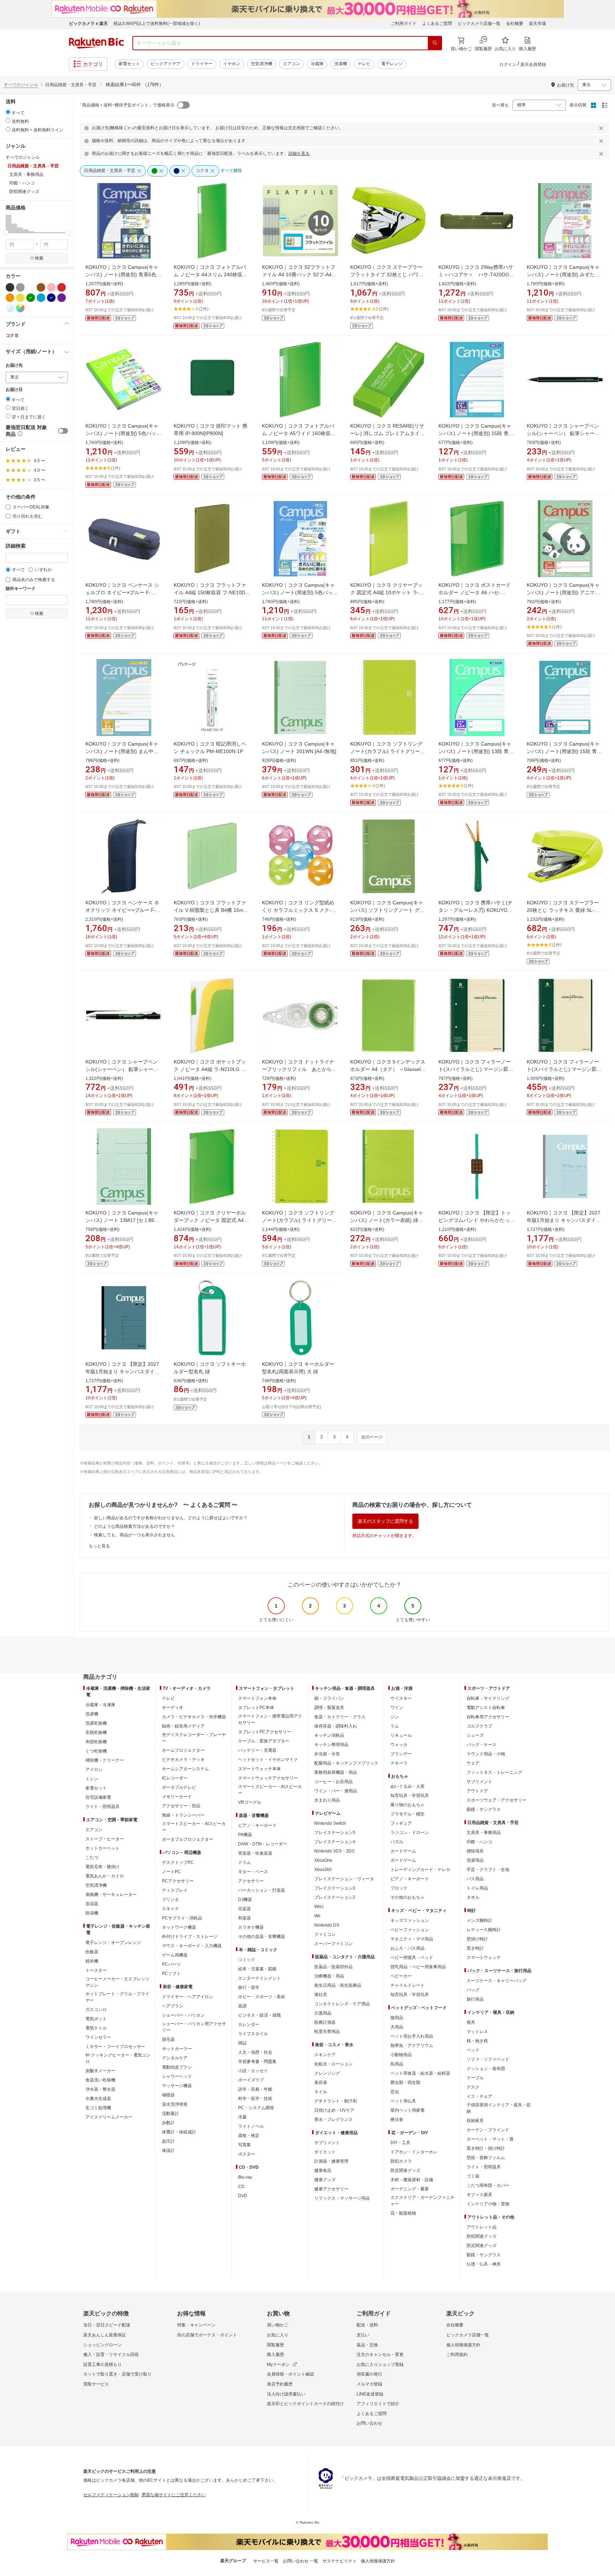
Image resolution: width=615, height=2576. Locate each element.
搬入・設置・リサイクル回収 (111, 2355)
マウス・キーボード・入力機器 (192, 1946)
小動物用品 (401, 2055)
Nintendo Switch (330, 1823)
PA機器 (245, 1835)
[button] (9, 224)
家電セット (129, 64)
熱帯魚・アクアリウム (412, 2045)
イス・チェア (479, 2096)
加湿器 (92, 1904)
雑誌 (242, 2043)
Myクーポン (278, 2365)
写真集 (245, 2145)
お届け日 (14, 390)
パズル (397, 1842)
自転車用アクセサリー (488, 1717)
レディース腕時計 (484, 1930)
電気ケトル (96, 2028)
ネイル (321, 2092)
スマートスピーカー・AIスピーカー (194, 1827)
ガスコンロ (96, 2010)
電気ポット (96, 2019)
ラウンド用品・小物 (486, 1754)
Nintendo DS (327, 1925)
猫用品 (397, 2018)
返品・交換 (367, 2345)
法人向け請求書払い (286, 2394)
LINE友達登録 (370, 2394)
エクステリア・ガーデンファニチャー (422, 2201)
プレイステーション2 (335, 1897)
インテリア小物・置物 (488, 2204)
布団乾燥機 (96, 1742)
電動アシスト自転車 (486, 1708)
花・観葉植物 (403, 2213)
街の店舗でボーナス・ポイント (207, 2335)
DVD (243, 2196)
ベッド (473, 2050)
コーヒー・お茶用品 (333, 1782)
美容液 (321, 2083)
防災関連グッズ (405, 2170)
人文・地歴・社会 (255, 2052)
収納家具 (475, 2121)
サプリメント (327, 2143)
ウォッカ (399, 1745)
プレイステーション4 (335, 1842)
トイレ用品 (477, 1888)
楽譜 (242, 2006)
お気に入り (278, 2335)
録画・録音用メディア (183, 1726)
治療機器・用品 (329, 1976)
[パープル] (62, 298)
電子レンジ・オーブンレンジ (113, 1943)
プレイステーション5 (335, 1833)
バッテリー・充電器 (257, 1750)
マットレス (477, 2032)
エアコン (291, 64)
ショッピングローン (102, 2345)
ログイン (508, 64)
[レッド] (62, 287)
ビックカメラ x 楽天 (88, 23)
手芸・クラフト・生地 (488, 1870)
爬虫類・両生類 (405, 2083)
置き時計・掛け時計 (486, 2148)
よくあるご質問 (437, 23)
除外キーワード (21, 589)
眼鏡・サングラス (484, 1809)
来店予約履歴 (280, 2384)
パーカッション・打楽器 (262, 1890)
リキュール (401, 1735)
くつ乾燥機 (96, 1751)
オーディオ (173, 1708)
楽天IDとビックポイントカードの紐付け (305, 2404)
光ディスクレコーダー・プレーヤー (194, 1738)
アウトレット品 (482, 2227)
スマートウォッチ (484, 1958)
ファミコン (325, 1934)
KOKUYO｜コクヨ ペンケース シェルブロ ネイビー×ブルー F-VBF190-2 (122, 592)
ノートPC (171, 1872)
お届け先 (14, 365)
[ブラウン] (41, 287)
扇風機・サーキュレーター (111, 1895)
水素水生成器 (98, 2099)
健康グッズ (325, 2180)
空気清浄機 (262, 64)
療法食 (397, 2120)
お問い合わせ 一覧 (301, 2561)
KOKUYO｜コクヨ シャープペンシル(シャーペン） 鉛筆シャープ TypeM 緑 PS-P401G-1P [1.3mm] (123, 1069)
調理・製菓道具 (329, 1708)
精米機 (92, 1961)
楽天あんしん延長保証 (105, 2335)
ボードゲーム (403, 1860)
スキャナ (170, 1909)
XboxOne (323, 1860)
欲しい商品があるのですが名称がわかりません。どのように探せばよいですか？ (171, 1518)
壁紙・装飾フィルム (486, 2158)
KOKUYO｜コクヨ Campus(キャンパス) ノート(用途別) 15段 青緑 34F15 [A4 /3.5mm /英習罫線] (564, 751)
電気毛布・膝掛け (102, 1867)
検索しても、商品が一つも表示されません (135, 1535)
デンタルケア (175, 2058)
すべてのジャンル (21, 85)
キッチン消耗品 (329, 1735)
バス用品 (475, 1879)
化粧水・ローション (333, 2064)
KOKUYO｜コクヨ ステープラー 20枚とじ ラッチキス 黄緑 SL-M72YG (563, 910)
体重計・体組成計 (179, 2132)
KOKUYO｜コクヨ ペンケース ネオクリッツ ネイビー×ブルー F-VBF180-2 (122, 910)
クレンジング (327, 2073)
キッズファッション (410, 1921)
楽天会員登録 (533, 64)
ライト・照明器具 (102, 1807)
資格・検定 (249, 2136)
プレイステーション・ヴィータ (344, 1879)
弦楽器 (245, 1909)
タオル (473, 1897)
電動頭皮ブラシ (177, 2067)
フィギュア (401, 1823)
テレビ (364, 64)
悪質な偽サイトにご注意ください (174, 2495)
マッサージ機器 (177, 2086)
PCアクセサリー (178, 1881)
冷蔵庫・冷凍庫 (100, 1705)
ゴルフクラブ (479, 1726)
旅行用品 (475, 1999)
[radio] (8, 112)
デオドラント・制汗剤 (336, 2101)
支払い (363, 2335)
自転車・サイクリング (488, 1698)
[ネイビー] (51, 298)
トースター (96, 1970)
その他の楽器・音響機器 (262, 1937)
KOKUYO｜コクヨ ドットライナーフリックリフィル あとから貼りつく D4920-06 (299, 1069)
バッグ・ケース (482, 1745)
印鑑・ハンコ (479, 1842)
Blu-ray (245, 2177)
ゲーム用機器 (175, 1955)
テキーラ (399, 1763)
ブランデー (401, 1754)
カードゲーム (403, 1851)
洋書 (242, 2117)
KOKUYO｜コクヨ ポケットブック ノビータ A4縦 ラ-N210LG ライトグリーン (210, 1069)
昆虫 (395, 2092)
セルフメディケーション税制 (111, 2495)
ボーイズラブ (251, 2080)
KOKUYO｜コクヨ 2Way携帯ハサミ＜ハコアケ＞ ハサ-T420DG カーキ (476, 275)
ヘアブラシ (173, 2006)
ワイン (397, 1708)
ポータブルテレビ (179, 1787)
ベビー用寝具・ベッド (412, 1958)
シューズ (475, 1735)
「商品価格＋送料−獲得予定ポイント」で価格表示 (126, 105)
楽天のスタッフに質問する (385, 1521)
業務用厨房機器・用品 (336, 1772)
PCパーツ (171, 1964)
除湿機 (92, 1913)
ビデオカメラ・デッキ (183, 1760)
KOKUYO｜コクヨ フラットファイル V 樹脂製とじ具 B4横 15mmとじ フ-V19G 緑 (211, 910)
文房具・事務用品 (484, 1833)
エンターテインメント (259, 1978)
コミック (247, 1960)
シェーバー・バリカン (183, 2015)
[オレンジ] (10, 298)
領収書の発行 (369, 2374)
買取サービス (96, 2384)
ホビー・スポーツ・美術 (262, 1997)
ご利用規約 (457, 2355)
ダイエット (325, 2152)
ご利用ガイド (404, 23)
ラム (395, 1726)
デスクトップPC (178, 1862)
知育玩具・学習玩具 (410, 1796)
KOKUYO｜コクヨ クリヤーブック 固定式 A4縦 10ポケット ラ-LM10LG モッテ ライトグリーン (386, 592)
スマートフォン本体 (257, 1698)
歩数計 (168, 2123)
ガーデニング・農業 (410, 2189)
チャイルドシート (408, 1985)
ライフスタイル (253, 2034)
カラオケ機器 (251, 1927)
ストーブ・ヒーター (105, 1839)
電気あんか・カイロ (105, 1876)
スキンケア (325, 2055)
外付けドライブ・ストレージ (190, 1937)
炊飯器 (92, 1952)
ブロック (399, 1888)
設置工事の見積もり (102, 2365)
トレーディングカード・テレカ (420, 1870)
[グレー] (20, 287)
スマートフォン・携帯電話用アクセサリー (270, 1719)
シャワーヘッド (177, 2076)
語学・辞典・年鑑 (255, 2089)
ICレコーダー (175, 1778)
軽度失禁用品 (327, 2032)
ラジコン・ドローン (410, 1833)
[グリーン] (31, 298)
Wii (317, 1916)
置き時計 (475, 1948)
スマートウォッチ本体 (259, 1769)
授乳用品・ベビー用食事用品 (418, 1967)
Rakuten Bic (96, 43)
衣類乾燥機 (96, 1733)
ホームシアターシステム (185, 1769)
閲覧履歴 (275, 2345)
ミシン (92, 1779)
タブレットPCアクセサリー (265, 1732)
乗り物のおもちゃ (408, 1805)
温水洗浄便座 (175, 2104)
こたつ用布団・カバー (488, 2185)
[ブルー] (41, 298)
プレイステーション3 (335, 1888)
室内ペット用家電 (408, 2110)
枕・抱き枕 (477, 2041)
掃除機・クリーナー (105, 1760)
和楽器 (245, 1918)
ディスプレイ (175, 1890)
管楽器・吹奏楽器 (255, 1853)
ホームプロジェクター (183, 1750)
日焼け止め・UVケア (334, 2110)
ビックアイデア (165, 64)
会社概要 (515, 23)
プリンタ (170, 1900)
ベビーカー (401, 1976)
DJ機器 (245, 1900)
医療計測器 (325, 2022)
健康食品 (323, 2170)
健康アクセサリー (331, 2189)
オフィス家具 (479, 2195)
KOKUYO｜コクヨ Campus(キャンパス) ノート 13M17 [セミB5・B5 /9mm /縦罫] (122, 1220)
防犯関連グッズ (482, 2236)
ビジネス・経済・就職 (259, 2015)
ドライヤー (202, 64)
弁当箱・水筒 (327, 1754)
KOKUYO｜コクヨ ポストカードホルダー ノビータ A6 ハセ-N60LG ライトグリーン (475, 592)
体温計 (168, 2151)
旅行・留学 (249, 1987)
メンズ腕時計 (479, 1921)
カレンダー (249, 2024)
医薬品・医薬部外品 (333, 1967)
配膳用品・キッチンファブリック (346, 1763)
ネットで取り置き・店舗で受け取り (117, 2374)
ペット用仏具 (403, 2101)
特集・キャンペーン (196, 2325)
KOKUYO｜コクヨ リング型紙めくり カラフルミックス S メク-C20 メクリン (298, 910)
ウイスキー (401, 1698)
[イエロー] (20, 298)
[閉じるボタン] (602, 128)
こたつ (92, 1857)
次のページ (372, 1437)
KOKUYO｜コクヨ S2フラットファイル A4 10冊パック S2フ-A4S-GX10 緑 (299, 275)
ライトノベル (251, 2126)
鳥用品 (397, 2064)
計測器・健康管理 (331, 2161)
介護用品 (323, 2013)
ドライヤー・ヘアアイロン (188, 1997)
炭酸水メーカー (100, 2071)
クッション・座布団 (486, 2069)
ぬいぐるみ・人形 (408, 1786)
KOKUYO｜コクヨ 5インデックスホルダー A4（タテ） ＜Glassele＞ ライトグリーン (388, 1069)
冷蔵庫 (317, 64)
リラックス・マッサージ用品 (342, 2198)
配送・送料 (367, 2325)
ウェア (473, 1763)
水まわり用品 (327, 1800)
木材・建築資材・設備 (412, 2180)
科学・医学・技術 (255, 2099)
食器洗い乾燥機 (100, 2080)
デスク (473, 2087)
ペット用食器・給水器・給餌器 (420, 2073)
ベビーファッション (410, 1930)
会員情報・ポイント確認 (290, 2374)
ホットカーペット (102, 1848)
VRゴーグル (250, 1802)
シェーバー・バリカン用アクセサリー (194, 2027)
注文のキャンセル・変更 (380, 2355)
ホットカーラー (177, 2049)
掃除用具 (475, 1851)
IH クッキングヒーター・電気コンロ (118, 2058)
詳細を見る (299, 153)
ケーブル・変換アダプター (264, 1741)
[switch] (63, 431)
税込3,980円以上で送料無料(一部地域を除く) (157, 23)
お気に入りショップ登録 (380, 2365)
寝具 (471, 2022)
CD (241, 2186)
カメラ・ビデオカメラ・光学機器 (194, 1717)
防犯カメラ (401, 2161)
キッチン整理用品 (331, 1745)
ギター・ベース (253, 1872)
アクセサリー (251, 1881)
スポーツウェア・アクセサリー (496, 1800)
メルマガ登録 (369, 2384)
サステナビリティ (340, 2561)
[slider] (6, 233)
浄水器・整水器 (100, 2089)
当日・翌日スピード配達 (107, 2325)
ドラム (245, 1862)
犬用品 (397, 2027)
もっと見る (99, 1546)
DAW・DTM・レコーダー (263, 1844)
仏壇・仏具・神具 (484, 2264)
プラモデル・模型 (408, 1814)
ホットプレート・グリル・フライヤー (117, 1997)
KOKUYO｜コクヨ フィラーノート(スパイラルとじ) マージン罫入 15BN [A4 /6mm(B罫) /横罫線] (564, 1069)
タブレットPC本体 (256, 1708)
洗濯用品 (475, 1860)
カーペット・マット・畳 (490, 2139)
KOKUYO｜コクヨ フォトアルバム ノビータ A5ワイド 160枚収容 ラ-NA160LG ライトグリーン (299, 433)
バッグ (473, 1990)
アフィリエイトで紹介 (378, 2404)
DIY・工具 (400, 2143)
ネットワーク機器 (179, 1927)
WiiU (319, 1907)
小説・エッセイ (253, 2071)
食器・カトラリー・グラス (340, 1717)
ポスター (247, 2154)
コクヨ (12, 335)
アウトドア (477, 1791)
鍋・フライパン (329, 1698)
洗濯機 (341, 64)
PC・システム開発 (256, 2108)
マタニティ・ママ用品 (412, 1939)
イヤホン (232, 64)
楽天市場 (537, 23)
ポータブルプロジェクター (188, 1839)
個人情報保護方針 (463, 2345)
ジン (395, 1717)
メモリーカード (177, 1797)
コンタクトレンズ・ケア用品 (342, 2004)
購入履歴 (275, 2355)
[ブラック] (10, 287)
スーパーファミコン (333, 1944)
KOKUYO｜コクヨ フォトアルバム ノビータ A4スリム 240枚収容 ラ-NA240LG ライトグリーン (211, 275)
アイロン (94, 1770)
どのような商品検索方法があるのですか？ (135, 1526)
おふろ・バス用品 (408, 1948)
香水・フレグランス (333, 2120)
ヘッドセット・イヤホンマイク (268, 1760)
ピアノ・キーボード (257, 1825)
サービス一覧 (266, 2561)
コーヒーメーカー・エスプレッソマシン (117, 1982)
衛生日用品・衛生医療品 (338, 1985)
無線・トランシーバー (183, 1815)
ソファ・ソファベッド (488, 2059)
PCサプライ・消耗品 (182, 1918)
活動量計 (170, 2113)
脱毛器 (168, 2039)
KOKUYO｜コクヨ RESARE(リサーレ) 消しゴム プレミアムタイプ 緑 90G (387, 433)
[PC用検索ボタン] (435, 43)
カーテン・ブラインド (488, 2130)
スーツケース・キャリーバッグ (496, 1981)
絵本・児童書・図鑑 (257, 1969)
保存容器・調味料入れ (336, 1726)
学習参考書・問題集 (257, 2062)
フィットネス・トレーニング (494, 1772)
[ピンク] (51, 287)
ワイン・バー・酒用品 (336, 1791)
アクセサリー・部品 (181, 1806)
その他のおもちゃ (408, 1897)
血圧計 (168, 2141)
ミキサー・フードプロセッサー (115, 2047)
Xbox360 (323, 1870)
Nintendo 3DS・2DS (334, 1851)
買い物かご (278, 2325)
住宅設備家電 (98, 1797)
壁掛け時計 (477, 1939)
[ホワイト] (31, 287)
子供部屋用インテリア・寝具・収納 (499, 2108)
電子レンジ (392, 64)
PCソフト (171, 1974)
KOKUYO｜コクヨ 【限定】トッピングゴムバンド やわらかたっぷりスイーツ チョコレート (477, 1220)
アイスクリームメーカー (109, 2117)
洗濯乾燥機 (96, 1723)
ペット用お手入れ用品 (412, 2036)
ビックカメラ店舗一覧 (479, 23)
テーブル (475, 2078)
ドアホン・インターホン (414, 2152)
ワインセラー (98, 2037)
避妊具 (321, 1995)
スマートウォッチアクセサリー (268, 1778)
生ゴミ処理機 (98, 2108)
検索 (39, 258)
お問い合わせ (369, 2423)
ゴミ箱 (473, 2176)
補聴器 (168, 2095)
